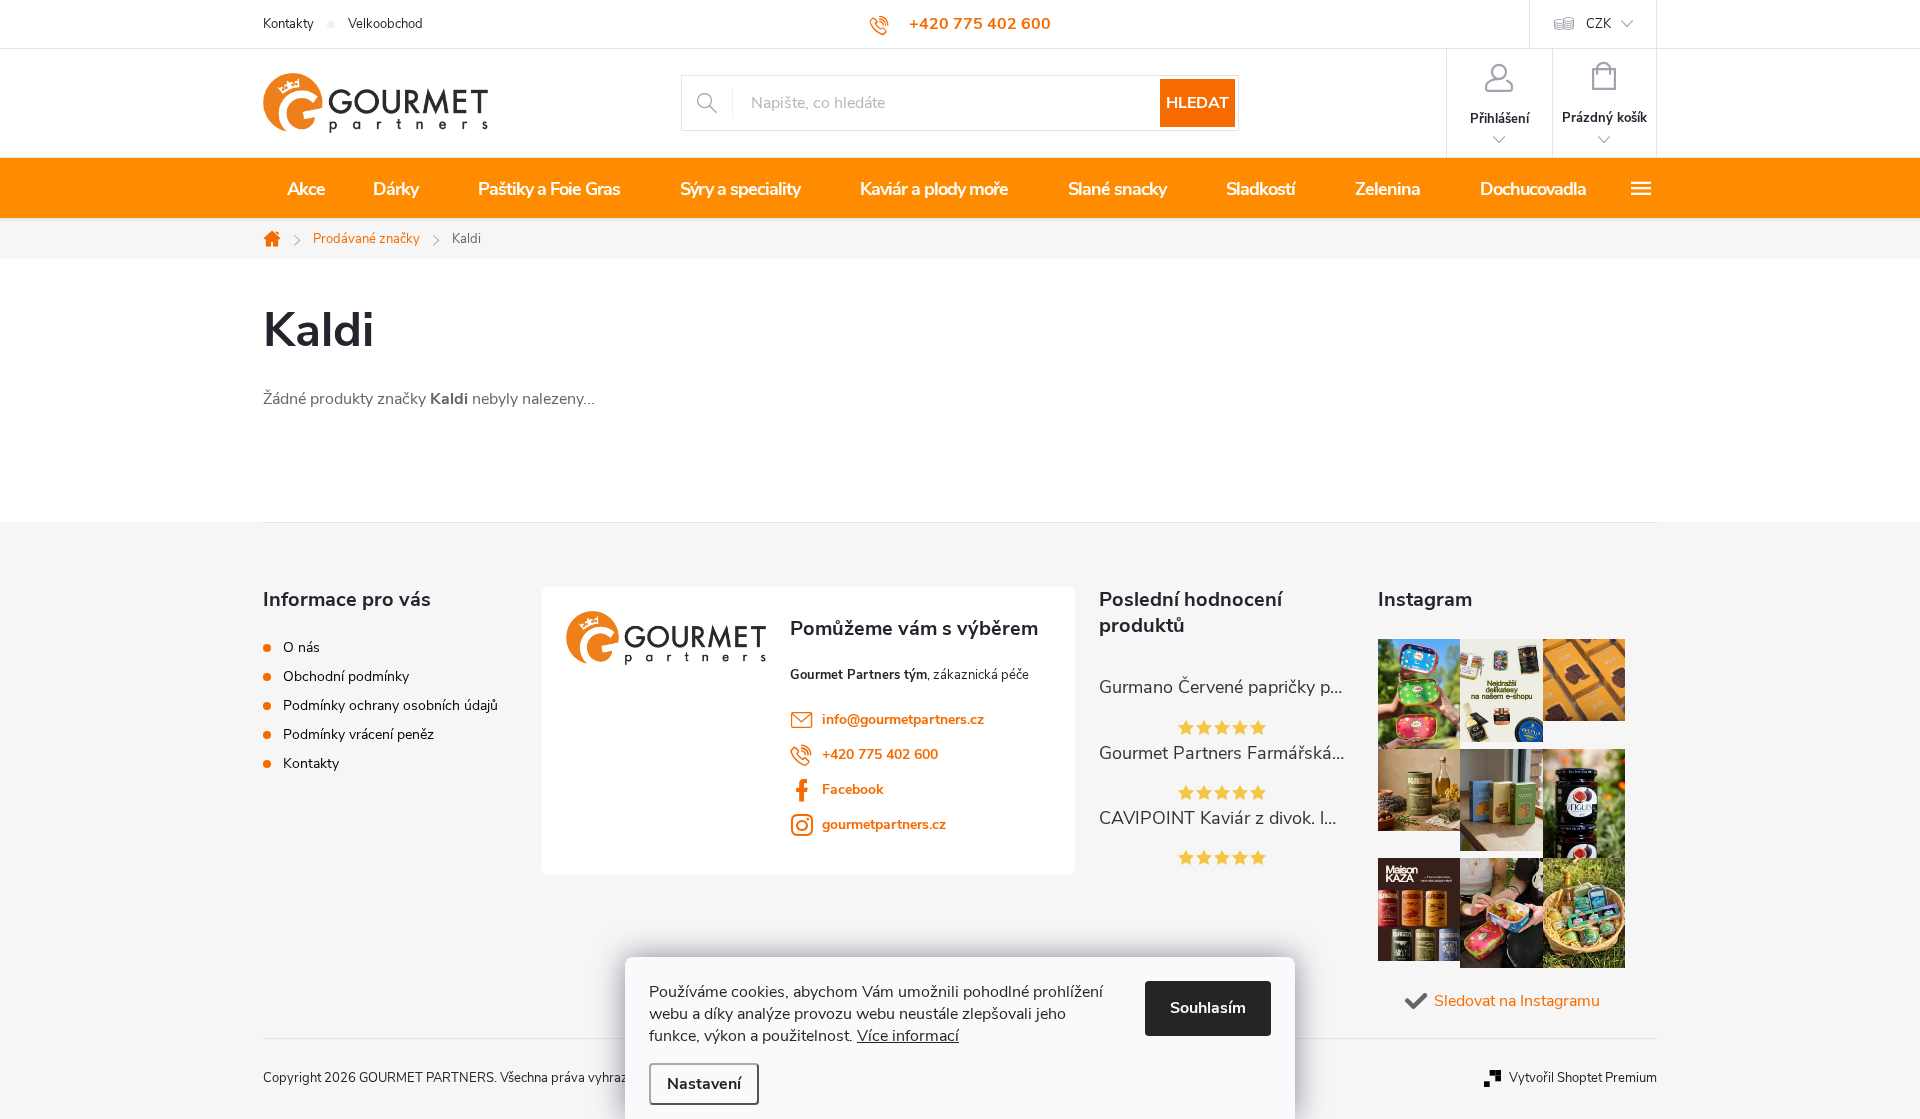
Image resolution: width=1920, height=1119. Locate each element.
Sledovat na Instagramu (1517, 1001)
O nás (301, 648)
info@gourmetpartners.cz (903, 719)
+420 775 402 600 (880, 754)
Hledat (1197, 103)
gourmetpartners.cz (884, 824)
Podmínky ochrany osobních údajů (390, 706)
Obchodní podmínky (346, 677)
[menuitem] (306, 189)
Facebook (853, 789)
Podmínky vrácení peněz (358, 735)
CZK (1598, 24)
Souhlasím (1208, 1008)
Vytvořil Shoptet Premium (1583, 1078)
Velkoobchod (385, 24)
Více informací (908, 1036)
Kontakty (288, 24)
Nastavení (704, 1084)
